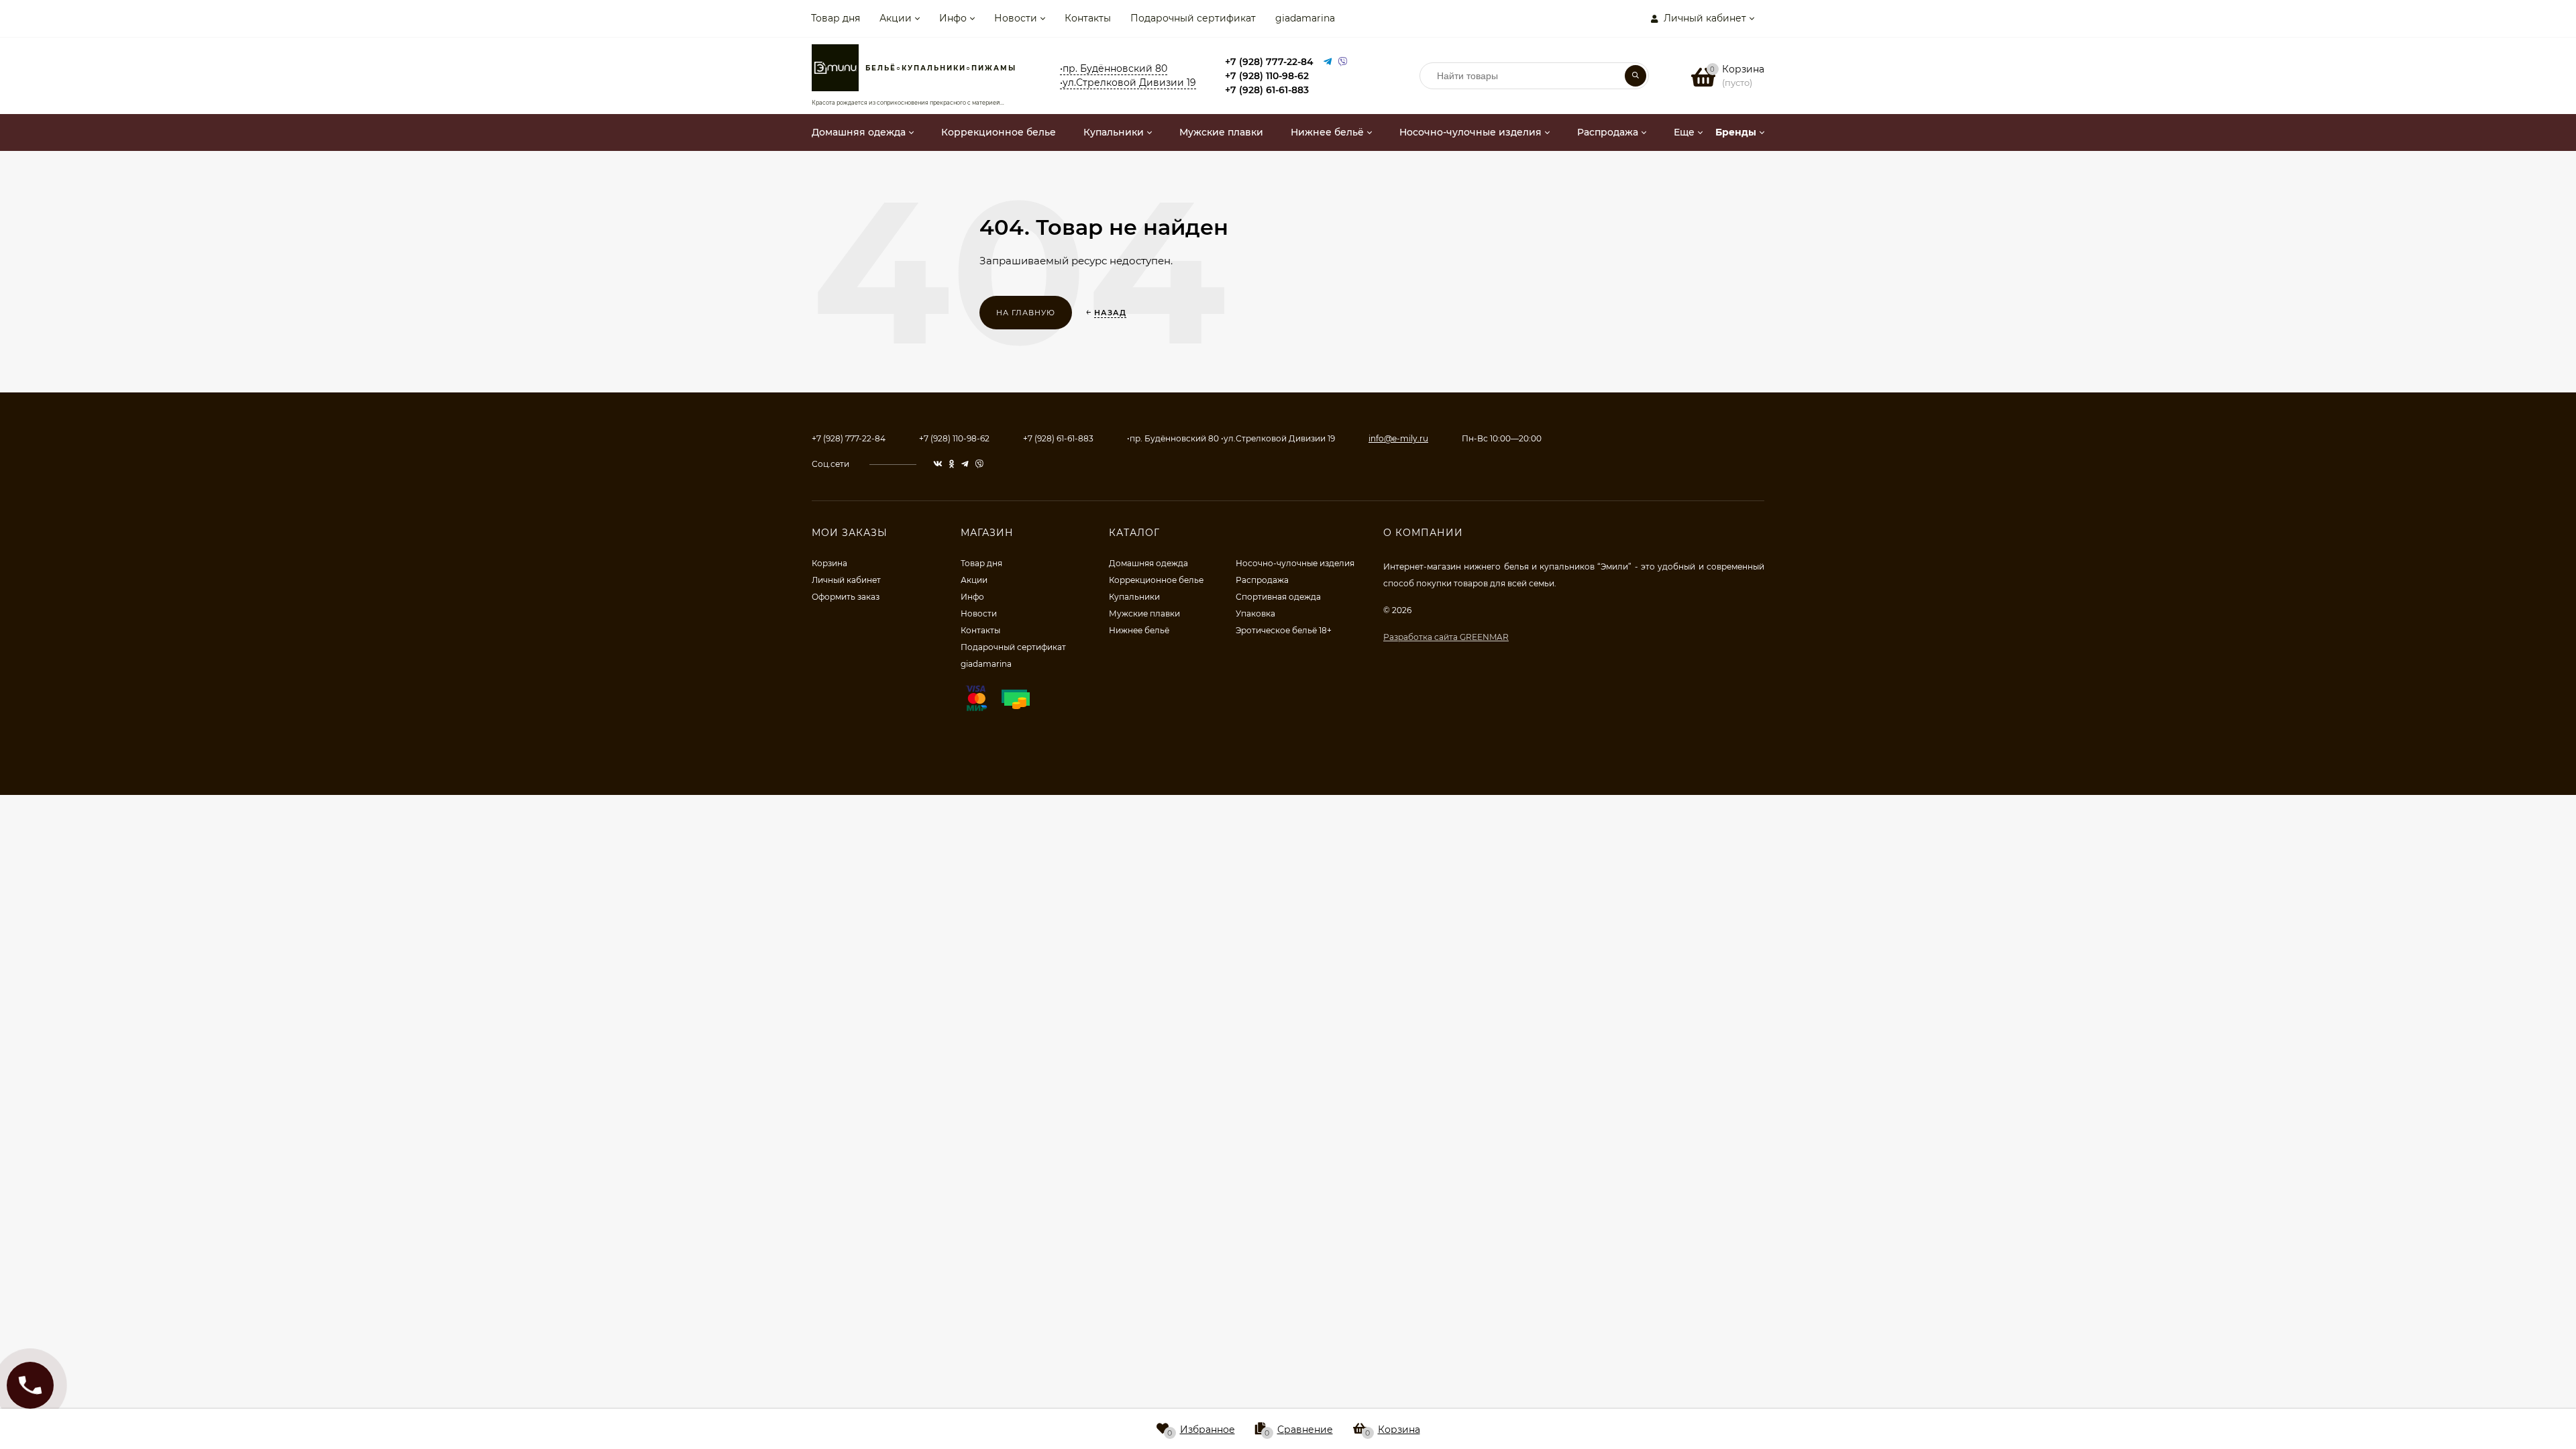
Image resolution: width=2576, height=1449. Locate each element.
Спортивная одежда (1278, 597)
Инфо (953, 18)
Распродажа (1262, 580)
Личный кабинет (846, 580)
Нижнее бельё (1139, 630)
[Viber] (1343, 62)
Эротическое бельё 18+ (1284, 630)
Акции (896, 18)
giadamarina (1305, 18)
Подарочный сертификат (1193, 18)
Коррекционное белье (1156, 580)
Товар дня (836, 18)
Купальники (1134, 597)
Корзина (829, 563)
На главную (1026, 313)
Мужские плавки (1144, 613)
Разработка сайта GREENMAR (1446, 637)
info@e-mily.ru (1398, 438)
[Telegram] (1328, 62)
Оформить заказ (846, 597)
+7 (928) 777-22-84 (1269, 62)
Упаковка (1255, 613)
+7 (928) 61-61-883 (1267, 90)
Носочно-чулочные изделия (1295, 563)
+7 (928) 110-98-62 (1267, 76)
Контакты (1088, 18)
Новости (1016, 18)
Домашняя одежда (1148, 563)
